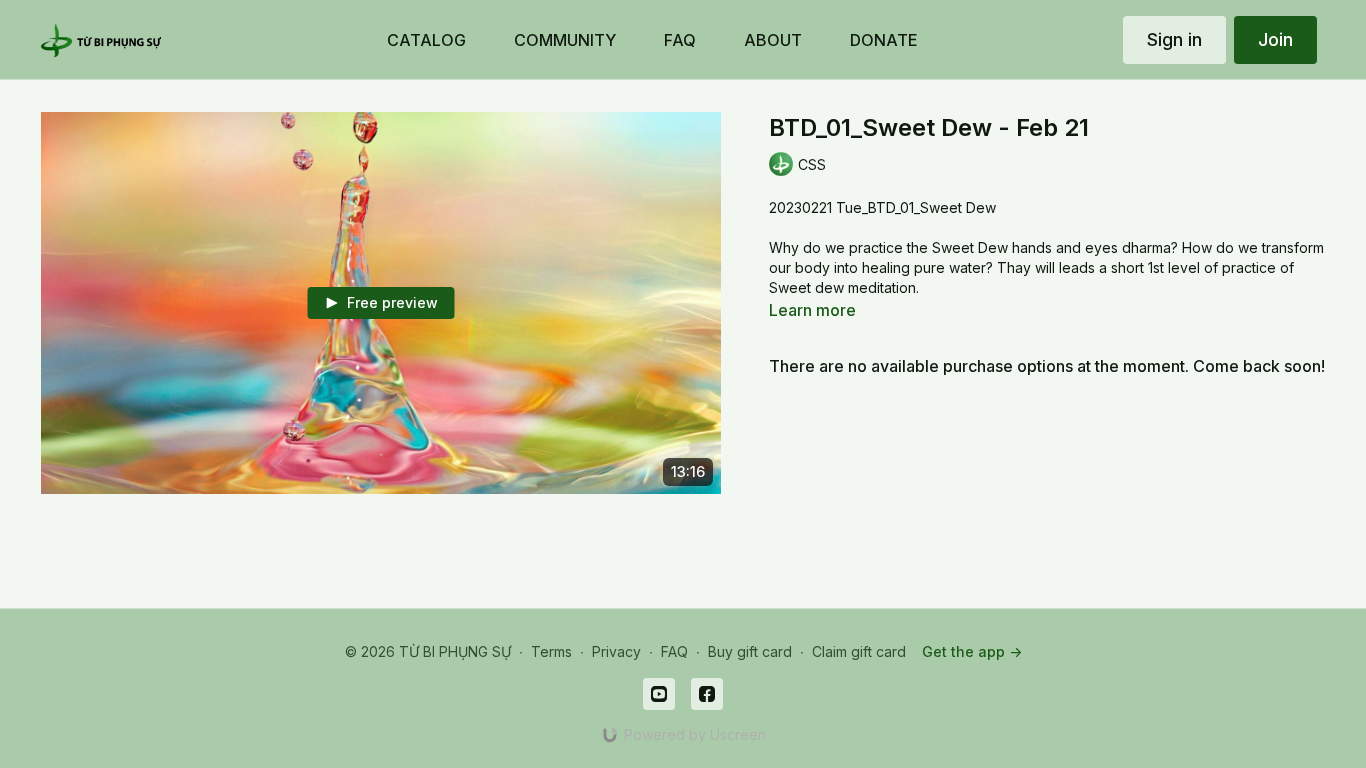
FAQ (674, 651)
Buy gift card (750, 651)
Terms (551, 651)
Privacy (616, 651)
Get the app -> (972, 651)
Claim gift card (859, 651)
